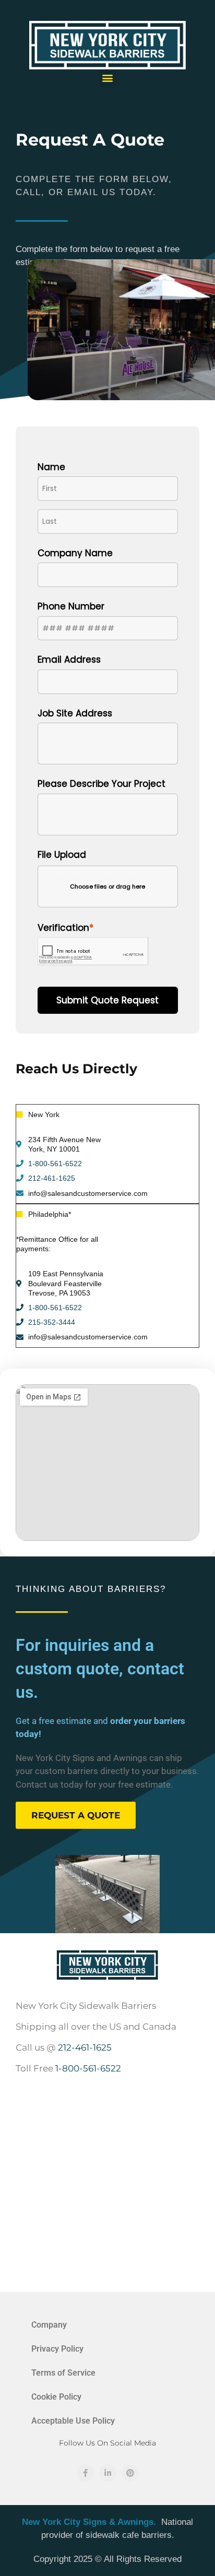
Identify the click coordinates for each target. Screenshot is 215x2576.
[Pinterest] (130, 2473)
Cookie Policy (56, 2397)
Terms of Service (63, 2373)
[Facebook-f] (85, 2473)
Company (49, 2325)
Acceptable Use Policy (73, 2421)
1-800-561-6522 (55, 1164)
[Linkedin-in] (108, 2473)
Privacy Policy (57, 2349)
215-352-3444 (52, 1322)
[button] (108, 78)
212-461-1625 (52, 1178)
